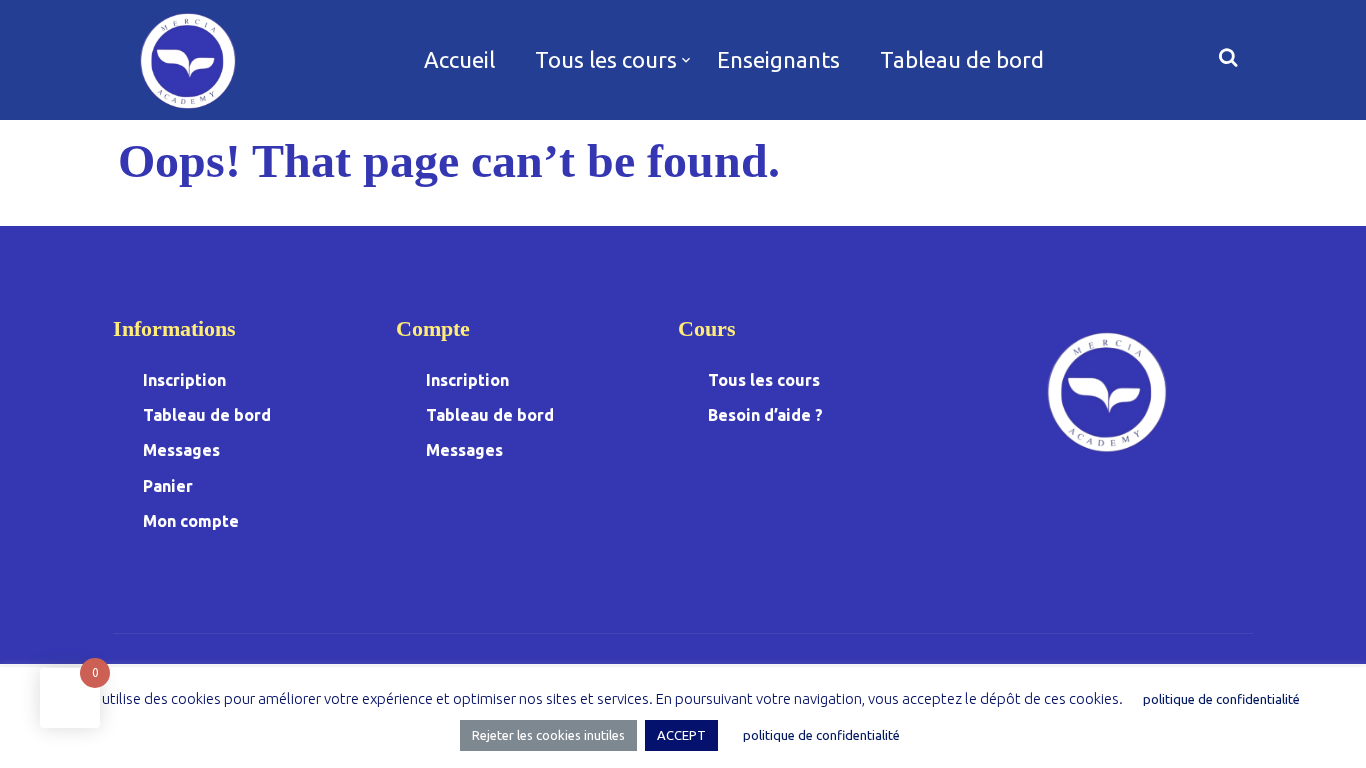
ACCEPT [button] (681, 735)
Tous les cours (606, 59)
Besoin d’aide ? (765, 415)
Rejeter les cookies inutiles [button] (548, 735)
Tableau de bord (962, 59)
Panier (168, 486)
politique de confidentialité (1221, 699)
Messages (181, 450)
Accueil (459, 59)
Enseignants (778, 59)
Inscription (184, 380)
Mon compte (191, 521)
